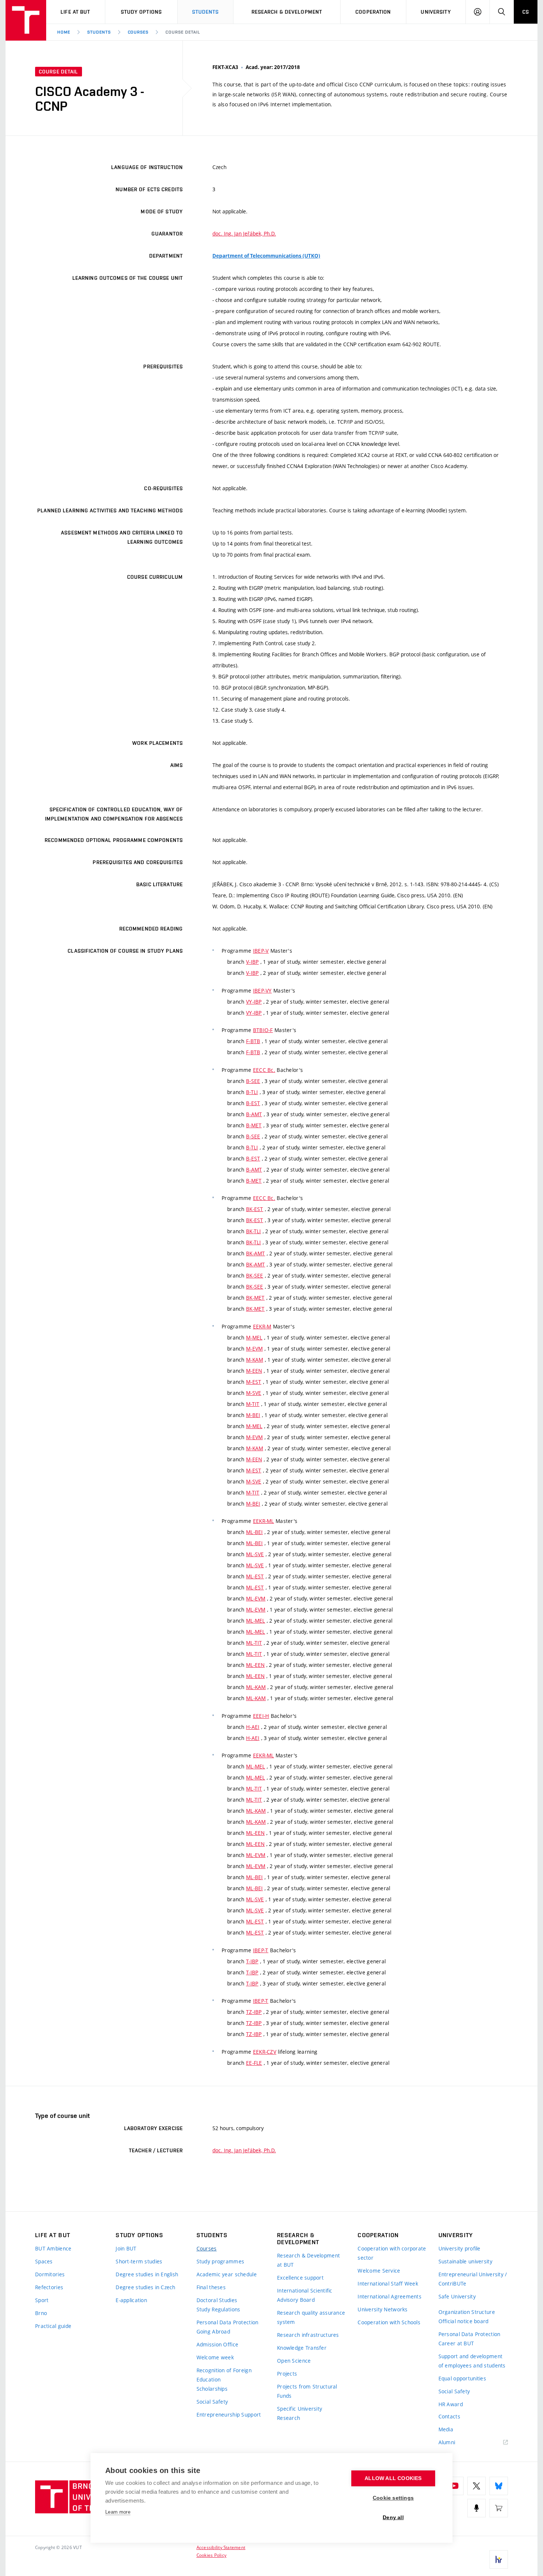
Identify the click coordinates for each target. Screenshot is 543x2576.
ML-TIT (254, 1643)
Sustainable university (465, 2261)
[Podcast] (477, 2508)
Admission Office (217, 2344)
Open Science (294, 2361)
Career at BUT (456, 2343)
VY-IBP (254, 1002)
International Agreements (390, 2296)
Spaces (44, 2261)
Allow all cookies (393, 2478)
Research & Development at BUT (308, 2260)
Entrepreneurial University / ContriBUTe (473, 2279)
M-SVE (254, 1393)
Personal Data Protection (228, 2322)
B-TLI (252, 1092)
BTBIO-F (263, 1030)
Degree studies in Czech (145, 2287)
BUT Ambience (53, 2248)
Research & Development (287, 12)
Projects (287, 2374)
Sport (42, 2300)
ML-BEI (255, 1532)
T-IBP (252, 1961)
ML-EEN (255, 1665)
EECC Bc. (264, 1070)
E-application (131, 2300)
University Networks (383, 2309)
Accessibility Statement (221, 2547)
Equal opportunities (462, 2378)
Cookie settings (393, 2498)
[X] (477, 2486)
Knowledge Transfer (302, 2348)
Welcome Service (379, 2271)
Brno (41, 2313)
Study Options (141, 12)
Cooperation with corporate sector (392, 2253)
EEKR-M (262, 1326)
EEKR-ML (264, 1521)
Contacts (449, 2416)
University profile (460, 2248)
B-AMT (254, 1114)
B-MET (254, 1125)
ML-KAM (256, 1687)
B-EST (253, 1103)
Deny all (393, 2517)
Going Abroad (213, 2331)
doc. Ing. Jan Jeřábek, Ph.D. (244, 233)
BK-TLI (254, 1231)
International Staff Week (388, 2283)
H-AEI (253, 1727)
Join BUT (126, 2248)
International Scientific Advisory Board (305, 2295)
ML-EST (255, 1576)
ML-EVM (256, 1598)
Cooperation (373, 12)
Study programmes (220, 2261)
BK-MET (255, 1298)
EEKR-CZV (265, 2052)
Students (206, 12)
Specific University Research (300, 2413)
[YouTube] (454, 2486)
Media (446, 2429)
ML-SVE (255, 1554)
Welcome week (215, 2357)
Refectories (49, 2287)
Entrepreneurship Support (229, 2415)
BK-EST (255, 1209)
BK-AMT (256, 1253)
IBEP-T (261, 1950)
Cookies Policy (211, 2555)
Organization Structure (467, 2312)
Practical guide (53, 2326)
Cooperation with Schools (389, 2322)
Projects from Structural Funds (307, 2391)
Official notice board (464, 2321)
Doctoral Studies (217, 2300)
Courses (138, 32)
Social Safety (212, 2402)
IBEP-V (261, 951)
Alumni (447, 2442)
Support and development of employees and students (472, 2361)
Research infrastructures (308, 2335)
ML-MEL (256, 1621)
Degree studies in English (147, 2274)
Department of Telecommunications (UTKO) (266, 256)
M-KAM (255, 1360)
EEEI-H (261, 1716)
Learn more (118, 2512)
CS (526, 12)
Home (64, 32)
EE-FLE (254, 2063)
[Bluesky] (499, 2486)
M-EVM (254, 1349)
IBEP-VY (262, 990)
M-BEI (253, 1415)
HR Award (451, 2404)
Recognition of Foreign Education (224, 2375)
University (436, 12)
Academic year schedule (227, 2274)
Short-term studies (139, 2261)
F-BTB (253, 1041)
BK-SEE (255, 1275)
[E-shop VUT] (499, 2508)
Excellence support (300, 2278)
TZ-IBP (254, 2012)
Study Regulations (218, 2309)
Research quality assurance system (311, 2317)
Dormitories (50, 2274)
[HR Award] (499, 2559)
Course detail (183, 32)
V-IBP (252, 962)
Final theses (211, 2287)
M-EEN (254, 1371)
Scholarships (212, 2389)
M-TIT (253, 1404)
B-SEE (253, 1081)
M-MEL (254, 1337)
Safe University (457, 2296)
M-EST (254, 1382)
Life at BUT (75, 12)
